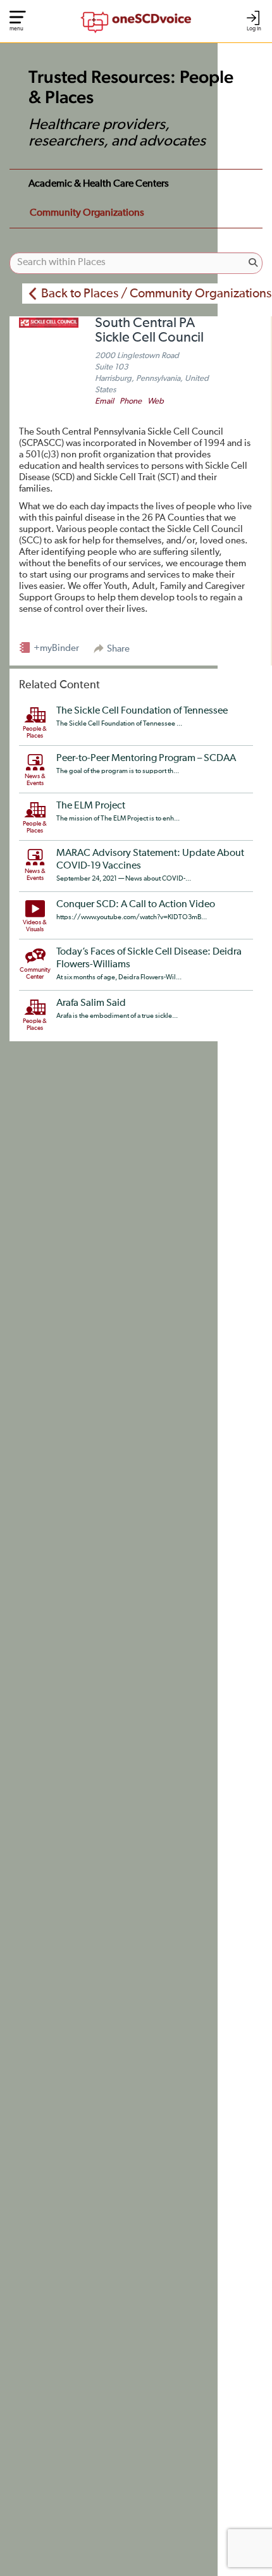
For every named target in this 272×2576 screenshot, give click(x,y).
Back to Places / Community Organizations (156, 294)
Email (104, 401)
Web (156, 401)
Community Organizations (87, 213)
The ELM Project (91, 806)
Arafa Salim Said (91, 1003)
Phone (131, 401)
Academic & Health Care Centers (99, 184)
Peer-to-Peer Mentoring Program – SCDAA (146, 759)
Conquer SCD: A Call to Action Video (136, 905)
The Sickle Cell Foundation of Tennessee (142, 711)
